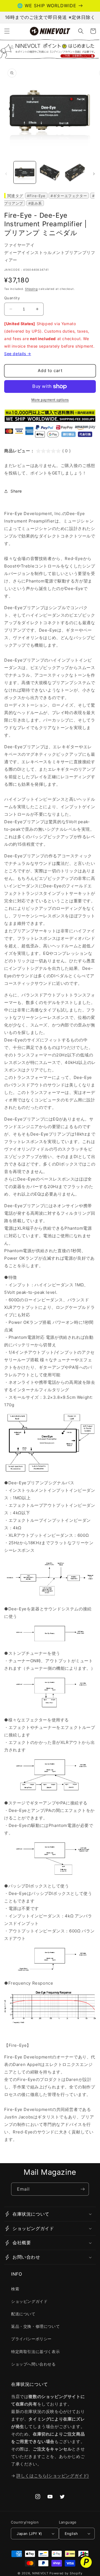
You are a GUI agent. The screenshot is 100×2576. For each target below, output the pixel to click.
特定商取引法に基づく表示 (35, 2352)
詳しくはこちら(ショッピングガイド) (53, 2476)
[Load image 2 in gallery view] (50, 172)
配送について (23, 2314)
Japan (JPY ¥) (29, 2534)
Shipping (31, 289)
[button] (7, 31)
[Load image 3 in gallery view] (75, 172)
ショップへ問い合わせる (33, 2364)
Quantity (12, 298)
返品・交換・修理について (35, 2326)
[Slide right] (94, 174)
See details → (18, 354)
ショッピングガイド (29, 2301)
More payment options (50, 400)
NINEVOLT (40, 2573)
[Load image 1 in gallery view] (25, 172)
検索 (15, 2289)
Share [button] (16, 491)
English (71, 2534)
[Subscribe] (82, 2189)
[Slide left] (6, 174)
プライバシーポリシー (31, 2339)
